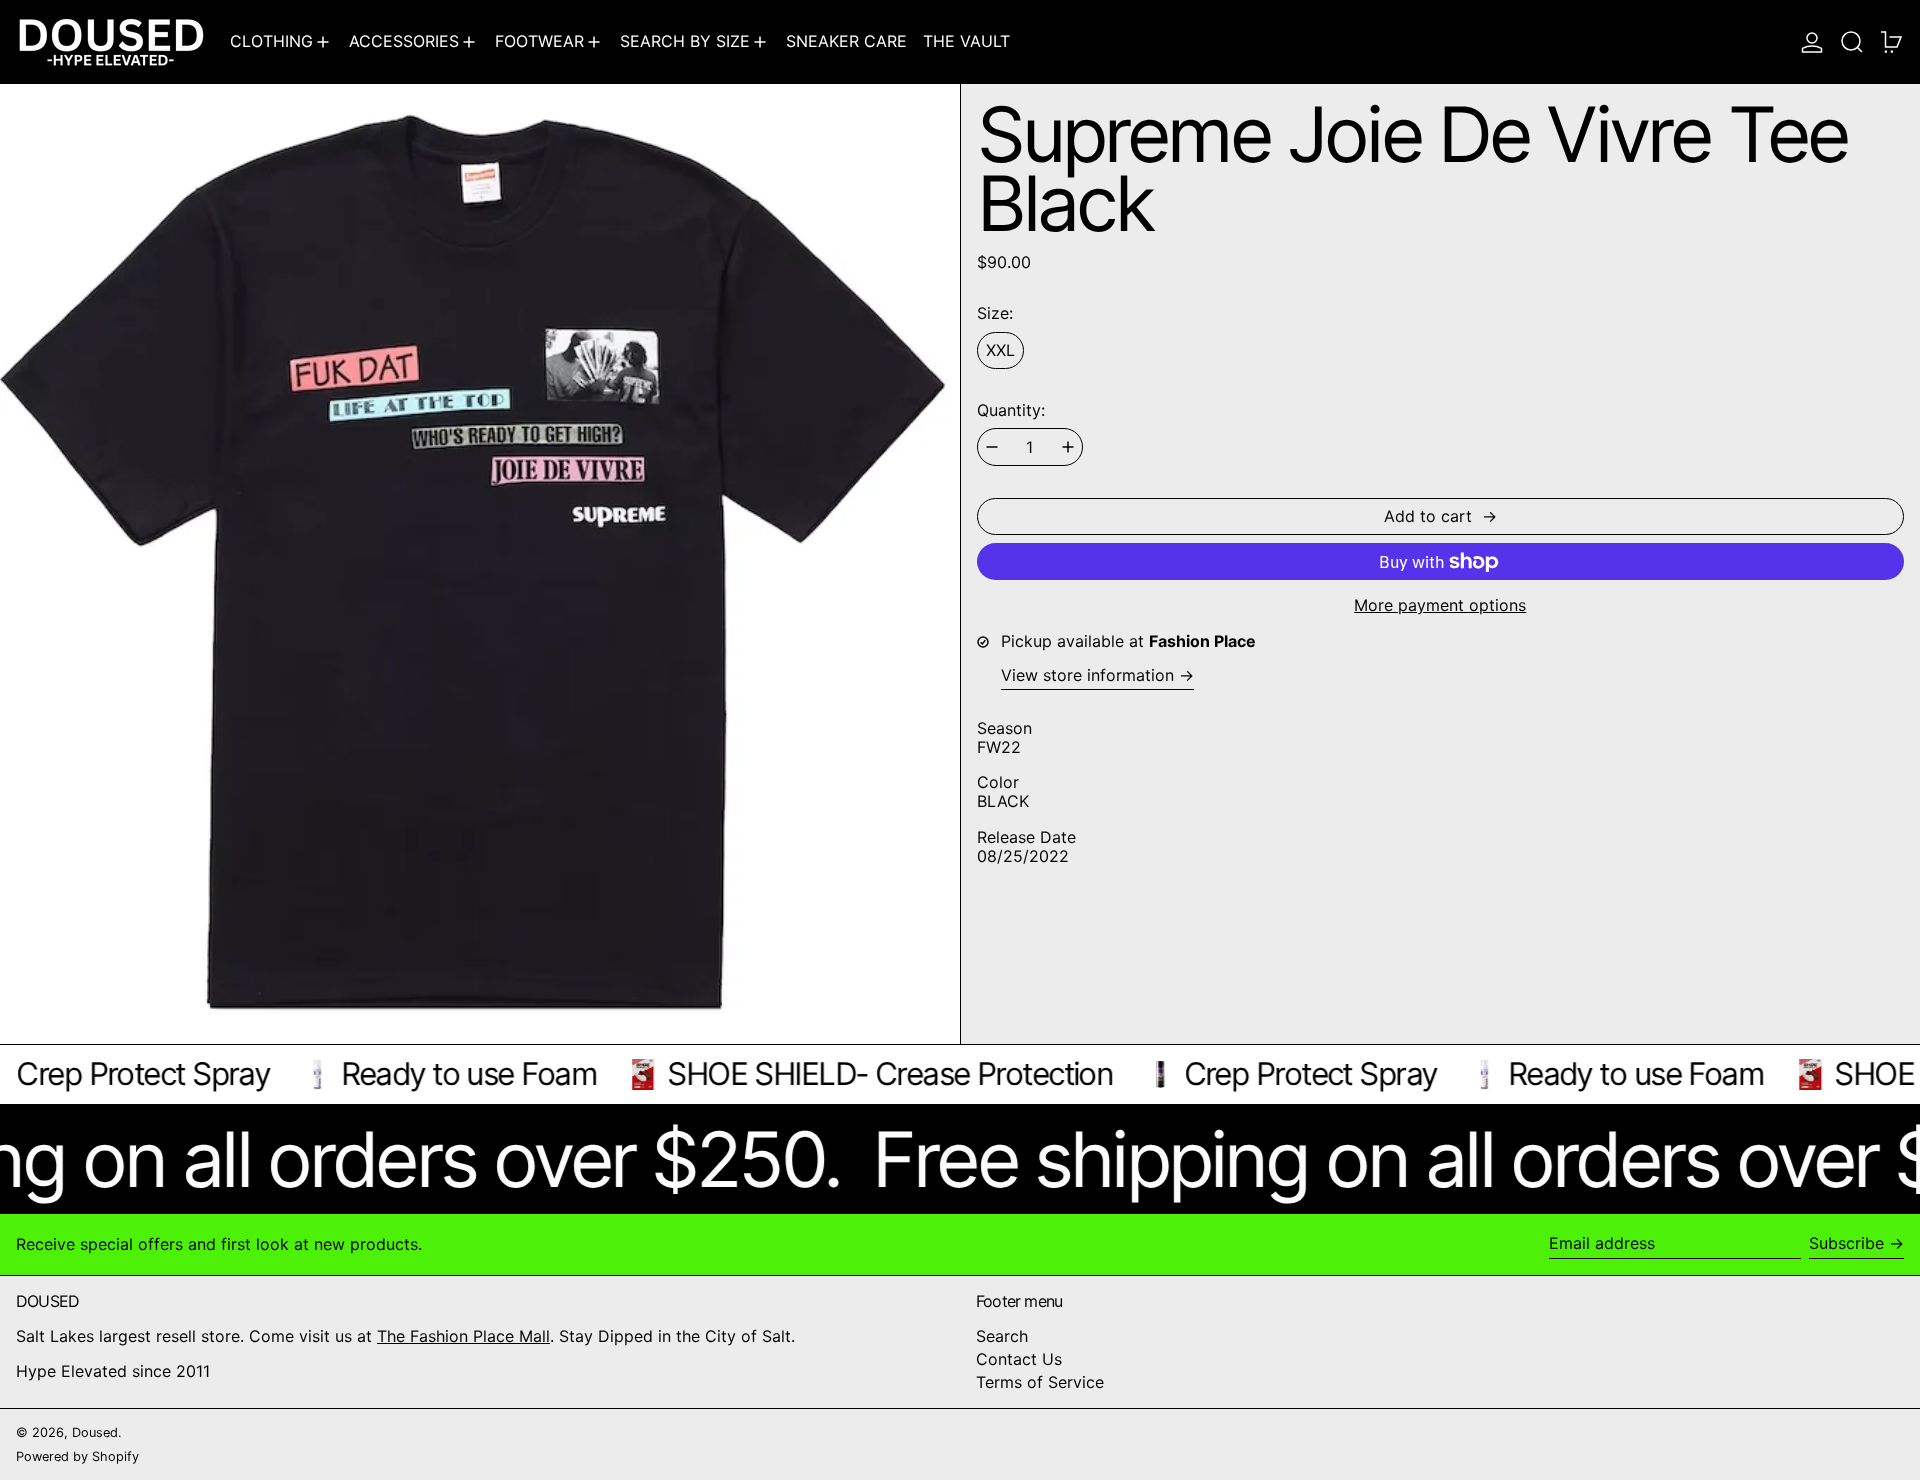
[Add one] (1068, 447)
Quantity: (1011, 410)
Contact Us (1019, 1359)
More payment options (1440, 605)
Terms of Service (1040, 1382)
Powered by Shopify (77, 1456)
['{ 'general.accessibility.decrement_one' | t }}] (992, 447)
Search (1002, 1336)
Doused (95, 1432)
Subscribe (1846, 1243)
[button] (1852, 41)
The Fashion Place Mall (463, 1336)
